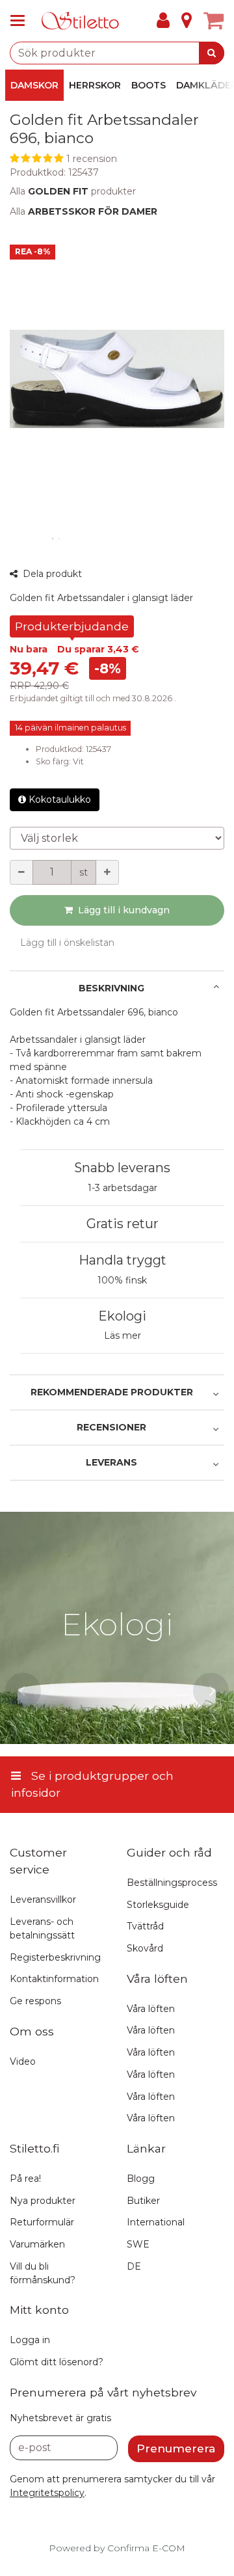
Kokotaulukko (60, 799)
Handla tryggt (123, 1260)
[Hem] (81, 21)
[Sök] (212, 53)
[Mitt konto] (163, 21)
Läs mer (123, 1335)
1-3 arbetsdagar (123, 1188)
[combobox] (117, 53)
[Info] (187, 21)
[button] (117, 159)
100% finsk (122, 1280)
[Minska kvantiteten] (21, 872)
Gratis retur (123, 1224)
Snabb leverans (122, 1168)
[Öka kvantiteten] (107, 872)
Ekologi (122, 1316)
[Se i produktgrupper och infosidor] (21, 21)
